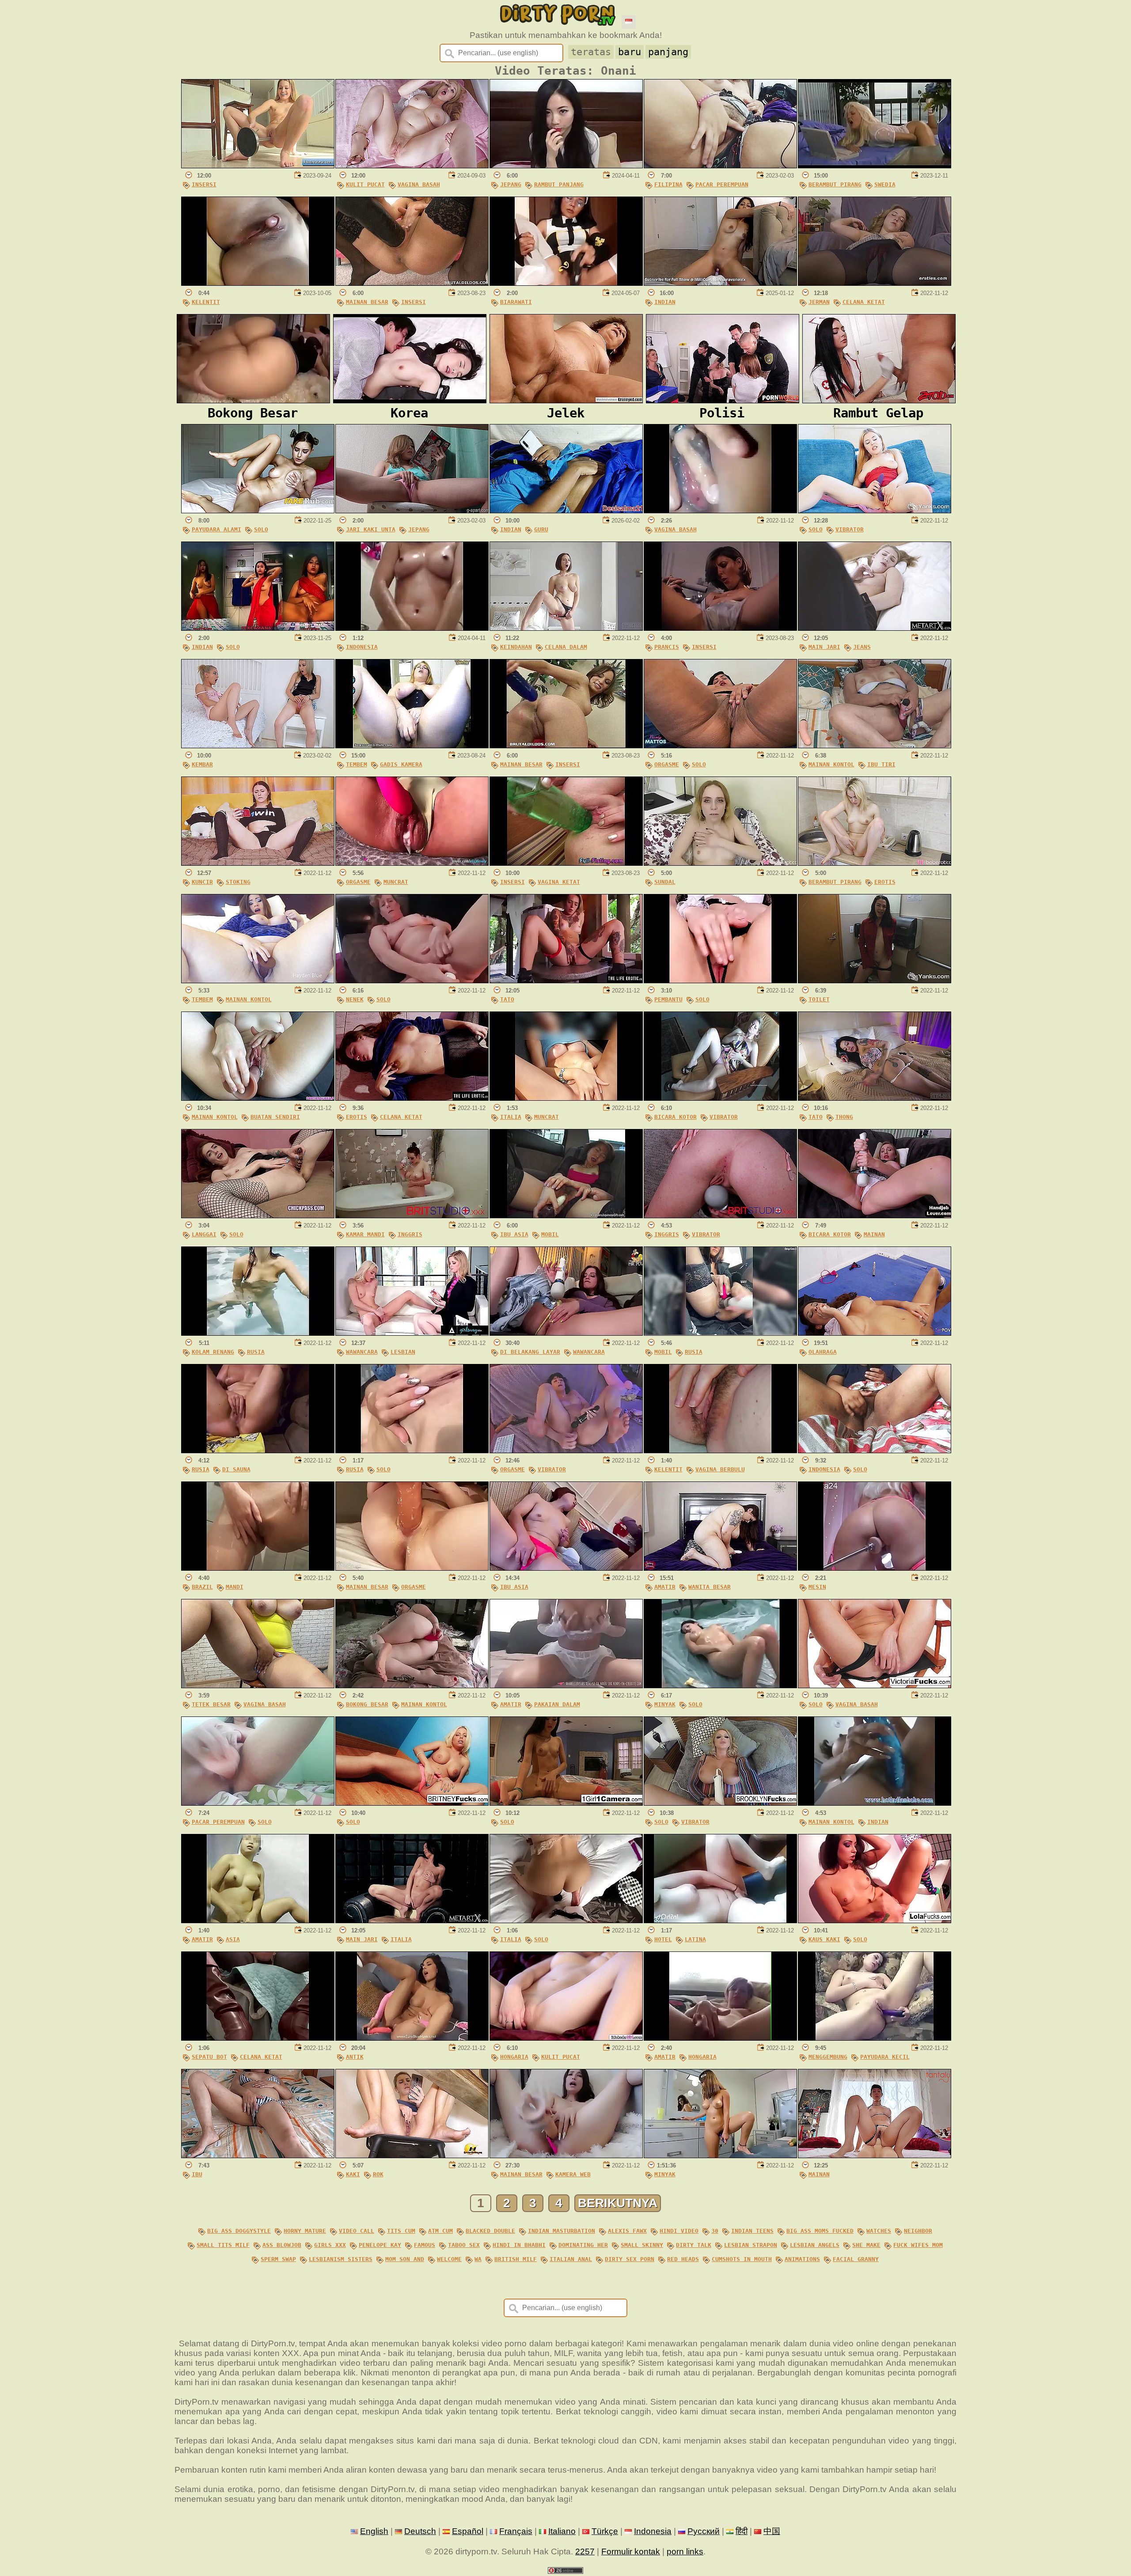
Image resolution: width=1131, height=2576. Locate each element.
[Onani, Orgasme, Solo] (720, 745)
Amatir (665, 1587)
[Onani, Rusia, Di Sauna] (258, 1450)
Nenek (355, 999)
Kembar (202, 764)
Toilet (819, 999)
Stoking (238, 882)
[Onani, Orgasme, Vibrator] (566, 1450)
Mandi (235, 1587)
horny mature (305, 2231)
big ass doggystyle (239, 2231)
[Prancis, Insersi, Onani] (720, 628)
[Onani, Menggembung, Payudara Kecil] (875, 2038)
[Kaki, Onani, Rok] (412, 2155)
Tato (507, 999)
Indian (665, 302)
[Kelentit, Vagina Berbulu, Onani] (720, 1450)
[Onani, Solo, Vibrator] (875, 510)
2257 (585, 2551)
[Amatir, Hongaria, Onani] (720, 2038)
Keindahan (516, 647)
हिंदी (742, 2531)
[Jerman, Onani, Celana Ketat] (875, 283)
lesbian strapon (751, 2245)
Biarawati (516, 302)
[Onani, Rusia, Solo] (412, 1450)
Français (516, 2531)
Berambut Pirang (835, 184)
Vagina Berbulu (720, 1469)
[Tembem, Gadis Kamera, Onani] (412, 745)
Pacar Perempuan (722, 184)
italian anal (571, 2259)
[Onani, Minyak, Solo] (720, 1685)
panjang (668, 52)
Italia (511, 1117)
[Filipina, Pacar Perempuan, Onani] (720, 165)
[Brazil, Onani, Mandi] (258, 1568)
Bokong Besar (367, 1704)
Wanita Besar (710, 1587)
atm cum (440, 2231)
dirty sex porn (630, 2259)
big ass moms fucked (820, 2231)
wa (478, 2259)
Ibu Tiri (881, 764)
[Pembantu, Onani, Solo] (720, 980)
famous (425, 2245)
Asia (233, 1939)
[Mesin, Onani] (875, 1568)
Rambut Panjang (559, 184)
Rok (378, 2174)
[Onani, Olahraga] (875, 1333)
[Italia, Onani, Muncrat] (566, 1098)
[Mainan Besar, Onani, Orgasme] (412, 1568)
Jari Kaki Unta (371, 529)
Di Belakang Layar (530, 1352)
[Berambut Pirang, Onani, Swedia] (875, 165)
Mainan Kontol (831, 764)
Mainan (874, 1234)
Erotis (885, 882)
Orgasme (667, 764)
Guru (541, 529)
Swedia (885, 184)
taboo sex (464, 2245)
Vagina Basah (419, 184)
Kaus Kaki (824, 1939)
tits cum (401, 2231)
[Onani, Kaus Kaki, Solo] (875, 1920)
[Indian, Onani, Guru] (566, 510)
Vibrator (850, 529)
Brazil (202, 1587)
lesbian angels (815, 2245)
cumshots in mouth (742, 2259)
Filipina (668, 184)
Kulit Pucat (365, 184)
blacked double (490, 2231)
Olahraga (823, 1352)
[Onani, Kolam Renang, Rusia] (258, 1333)
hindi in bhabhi (519, 2245)
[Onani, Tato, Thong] (875, 1098)
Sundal (665, 882)
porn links (685, 2551)
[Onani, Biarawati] (566, 283)
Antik (355, 2057)
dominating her (583, 2245)
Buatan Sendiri (275, 1117)
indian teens (752, 2231)
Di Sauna (236, 1469)
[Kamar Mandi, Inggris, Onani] (412, 1215)
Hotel (663, 1939)
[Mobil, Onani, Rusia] (720, 1333)
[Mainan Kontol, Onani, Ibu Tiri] (875, 745)
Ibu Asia (514, 1234)
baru (630, 52)
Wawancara (362, 1352)
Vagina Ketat (559, 882)
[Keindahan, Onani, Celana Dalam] (566, 628)
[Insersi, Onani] (258, 165)
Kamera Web (573, 2174)
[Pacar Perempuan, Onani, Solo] (258, 1803)
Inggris (410, 1234)
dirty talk (694, 2245)
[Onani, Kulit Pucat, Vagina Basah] (412, 165)
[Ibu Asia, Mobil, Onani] (566, 1215)
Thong (844, 1117)
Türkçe (605, 2531)
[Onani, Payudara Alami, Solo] (258, 510)
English (374, 2531)
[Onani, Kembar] (258, 745)
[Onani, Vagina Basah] (720, 510)
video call (357, 2231)
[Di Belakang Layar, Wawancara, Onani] (566, 1333)
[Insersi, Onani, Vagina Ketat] (566, 863)
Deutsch (420, 2531)
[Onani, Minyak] (720, 2155)
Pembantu (668, 999)
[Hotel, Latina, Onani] (720, 1920)
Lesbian (403, 1352)
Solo (261, 529)
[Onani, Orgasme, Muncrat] (412, 863)
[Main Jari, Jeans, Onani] (875, 628)
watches (879, 2231)
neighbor (918, 2231)
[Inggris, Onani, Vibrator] (720, 1215)
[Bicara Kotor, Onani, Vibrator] (720, 1098)
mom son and (405, 2259)
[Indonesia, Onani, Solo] (875, 1450)
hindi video (679, 2231)
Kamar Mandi (365, 1234)
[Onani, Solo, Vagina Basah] (875, 1685)
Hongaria (514, 2057)
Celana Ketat (864, 302)
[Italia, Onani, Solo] (566, 1920)
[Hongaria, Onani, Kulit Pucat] (566, 2038)
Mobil (550, 1234)
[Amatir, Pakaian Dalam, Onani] (566, 1685)
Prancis (667, 647)
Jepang (511, 184)
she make (866, 2245)
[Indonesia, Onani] (412, 628)
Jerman (819, 302)
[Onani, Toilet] (875, 980)
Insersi (204, 184)
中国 (772, 2531)
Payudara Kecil (885, 2057)
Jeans (862, 647)
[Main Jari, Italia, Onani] (412, 1920)
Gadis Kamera (401, 764)
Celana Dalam (566, 647)
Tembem (357, 764)
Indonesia (362, 647)
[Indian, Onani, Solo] (258, 628)
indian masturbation (562, 2231)
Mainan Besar (367, 302)
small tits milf (223, 2245)
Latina (695, 1939)
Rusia (256, 1352)
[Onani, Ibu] (258, 2155)
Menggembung (828, 2057)
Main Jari (824, 647)
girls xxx (330, 2245)
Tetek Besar (211, 1704)
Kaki (353, 2174)
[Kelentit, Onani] (258, 283)
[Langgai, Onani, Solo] (258, 1215)
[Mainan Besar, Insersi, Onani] (412, 283)
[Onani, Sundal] (720, 863)
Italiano (562, 2531)
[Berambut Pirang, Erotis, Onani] (875, 863)
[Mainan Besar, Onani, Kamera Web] (566, 2155)
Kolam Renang (213, 1352)
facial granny (856, 2259)
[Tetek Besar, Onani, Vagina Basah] (258, 1685)
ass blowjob (282, 2245)
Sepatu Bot (209, 2057)
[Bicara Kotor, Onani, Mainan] (875, 1215)
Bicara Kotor (676, 1117)
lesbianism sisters (341, 2259)
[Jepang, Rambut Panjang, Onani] (566, 165)
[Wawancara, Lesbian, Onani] (412, 1333)
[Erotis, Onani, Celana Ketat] (412, 1098)
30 (715, 2231)
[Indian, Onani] (720, 283)
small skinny (642, 2245)
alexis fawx (627, 2231)
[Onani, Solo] (412, 1803)
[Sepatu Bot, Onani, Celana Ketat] (258, 2038)
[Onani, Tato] (566, 980)
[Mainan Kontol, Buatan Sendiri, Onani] (258, 1098)
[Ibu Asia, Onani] (566, 1568)
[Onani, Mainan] (875, 2155)
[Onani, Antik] (412, 2038)
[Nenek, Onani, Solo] (412, 980)
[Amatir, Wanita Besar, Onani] (720, 1568)
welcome (449, 2259)
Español (468, 2531)
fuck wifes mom (918, 2245)
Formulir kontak (631, 2551)
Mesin (817, 1587)
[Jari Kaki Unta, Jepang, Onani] (412, 510)
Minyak (665, 1704)
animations (802, 2259)
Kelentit (206, 302)
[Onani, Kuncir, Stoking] (258, 863)
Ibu (197, 2174)
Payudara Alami (216, 529)
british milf (516, 2259)
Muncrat (396, 882)
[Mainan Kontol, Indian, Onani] (875, 1803)
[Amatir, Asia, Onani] (258, 1920)
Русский (704, 2531)
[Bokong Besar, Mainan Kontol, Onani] (412, 1685)
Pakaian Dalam (557, 1704)
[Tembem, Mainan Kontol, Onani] (258, 980)
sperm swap (278, 2259)
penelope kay (380, 2245)
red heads (683, 2259)
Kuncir (202, 882)
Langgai (204, 1234)
